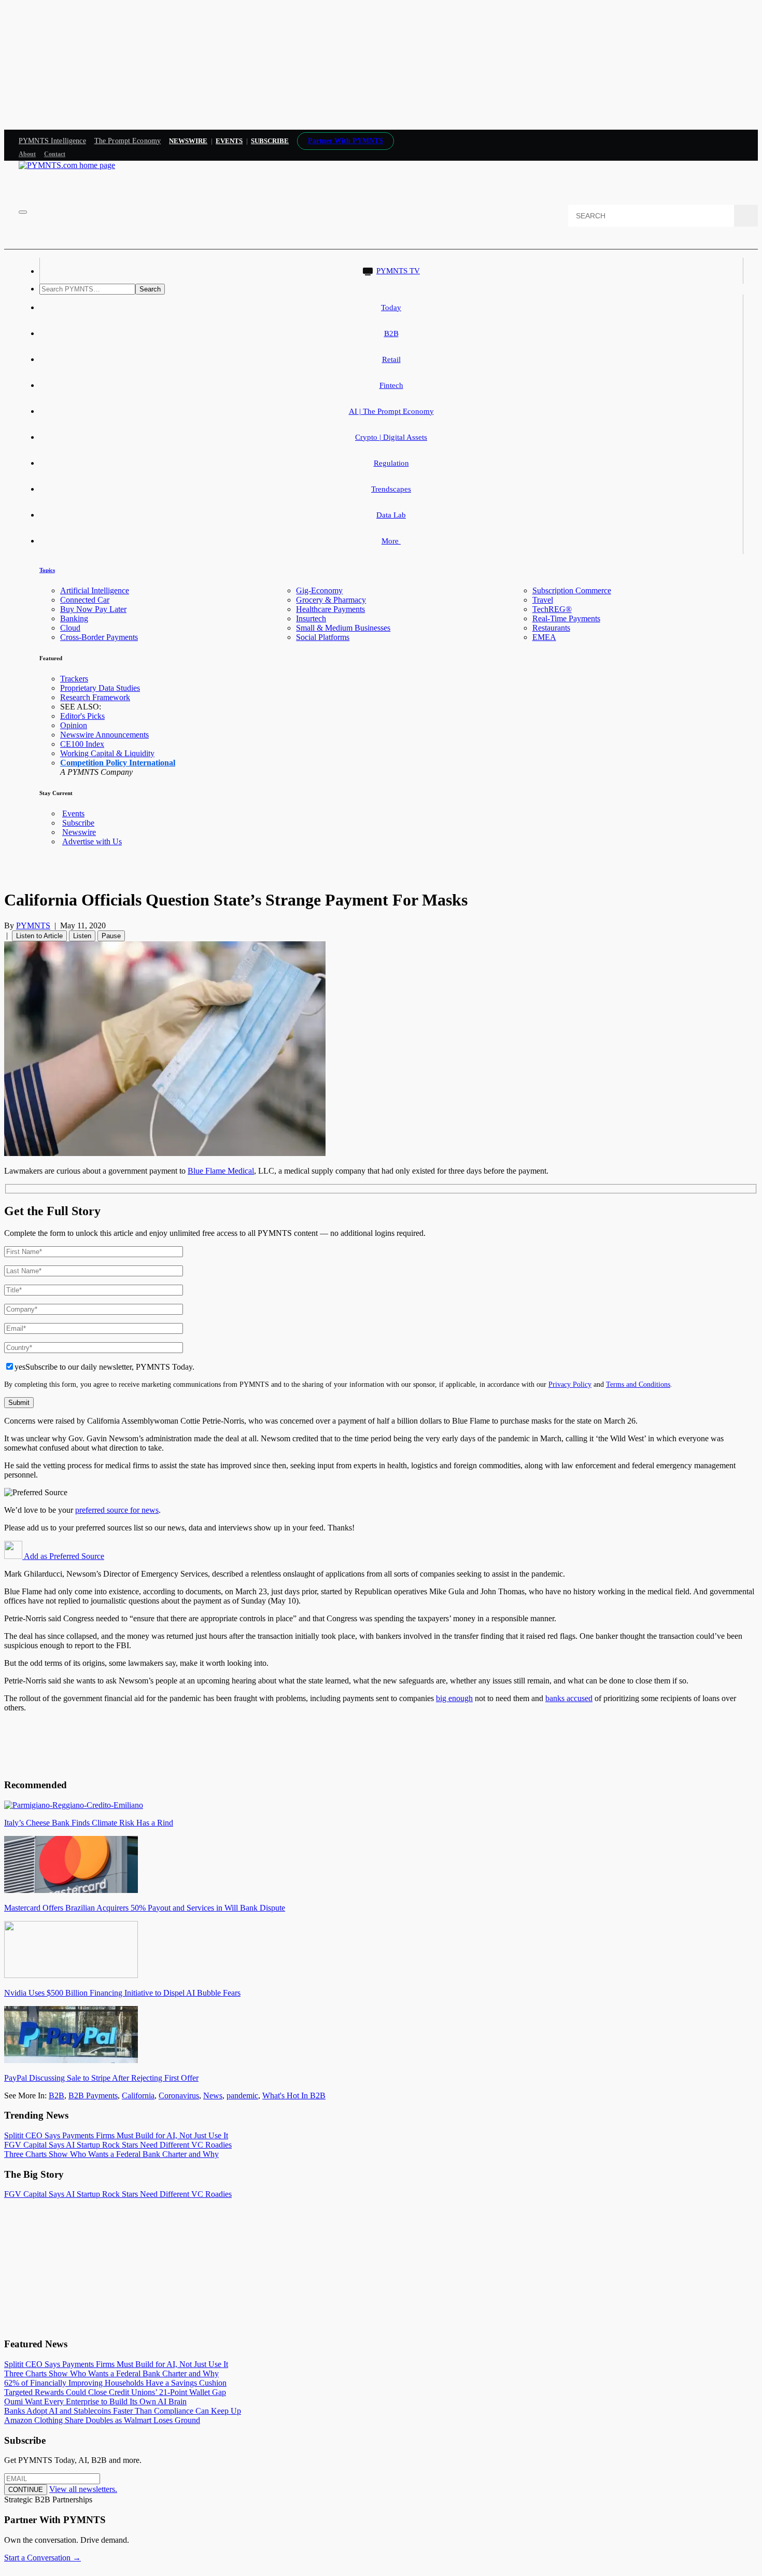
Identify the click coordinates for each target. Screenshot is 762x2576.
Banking (74, 618)
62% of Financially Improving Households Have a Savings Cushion (115, 2383)
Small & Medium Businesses (343, 628)
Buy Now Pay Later (93, 609)
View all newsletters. (83, 2489)
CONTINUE (26, 2490)
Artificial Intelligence (95, 590)
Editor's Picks (82, 716)
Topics (47, 570)
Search (150, 289)
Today (391, 308)
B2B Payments (93, 2095)
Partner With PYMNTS (345, 141)
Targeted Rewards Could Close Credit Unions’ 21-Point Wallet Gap (115, 2392)
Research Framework (95, 697)
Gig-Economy (319, 590)
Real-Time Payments (566, 618)
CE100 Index (82, 744)
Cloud (70, 628)
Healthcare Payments (330, 609)
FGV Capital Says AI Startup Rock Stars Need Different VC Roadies (118, 2145)
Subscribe (78, 823)
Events (229, 141)
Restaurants (551, 628)
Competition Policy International (118, 763)
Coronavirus (179, 2095)
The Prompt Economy (128, 141)
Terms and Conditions (638, 1384)
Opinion (74, 725)
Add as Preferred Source (63, 1556)
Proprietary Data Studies (100, 688)
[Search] (746, 216)
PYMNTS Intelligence (52, 141)
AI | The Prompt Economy (391, 411)
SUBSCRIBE (270, 141)
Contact (55, 154)
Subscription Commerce (572, 590)
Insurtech (311, 618)
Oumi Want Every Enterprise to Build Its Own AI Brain (95, 2401)
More (391, 541)
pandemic (242, 2095)
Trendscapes (391, 489)
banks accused (569, 1698)
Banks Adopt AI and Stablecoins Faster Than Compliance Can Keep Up (123, 2411)
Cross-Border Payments (99, 637)
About (27, 154)
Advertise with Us (92, 841)
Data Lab (391, 515)
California (138, 2095)
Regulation (391, 463)
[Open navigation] (23, 212)
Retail (391, 359)
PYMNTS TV (398, 271)
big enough (454, 1698)
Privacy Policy (570, 1384)
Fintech (391, 385)
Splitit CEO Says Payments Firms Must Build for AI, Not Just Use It (116, 2135)
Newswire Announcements (104, 735)
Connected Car (85, 600)
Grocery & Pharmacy (331, 600)
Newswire (188, 141)
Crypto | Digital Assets (391, 437)
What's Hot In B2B (294, 2095)
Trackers (74, 679)
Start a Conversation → (43, 2558)
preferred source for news (117, 1510)
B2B (391, 333)
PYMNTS (33, 925)
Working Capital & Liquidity (107, 753)
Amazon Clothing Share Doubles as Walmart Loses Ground (102, 2420)
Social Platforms (323, 637)
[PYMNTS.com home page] (67, 165)
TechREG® (552, 609)
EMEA (544, 637)
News (213, 2095)
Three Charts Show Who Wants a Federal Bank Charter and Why (111, 2154)
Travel (543, 600)
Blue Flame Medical (221, 1171)
